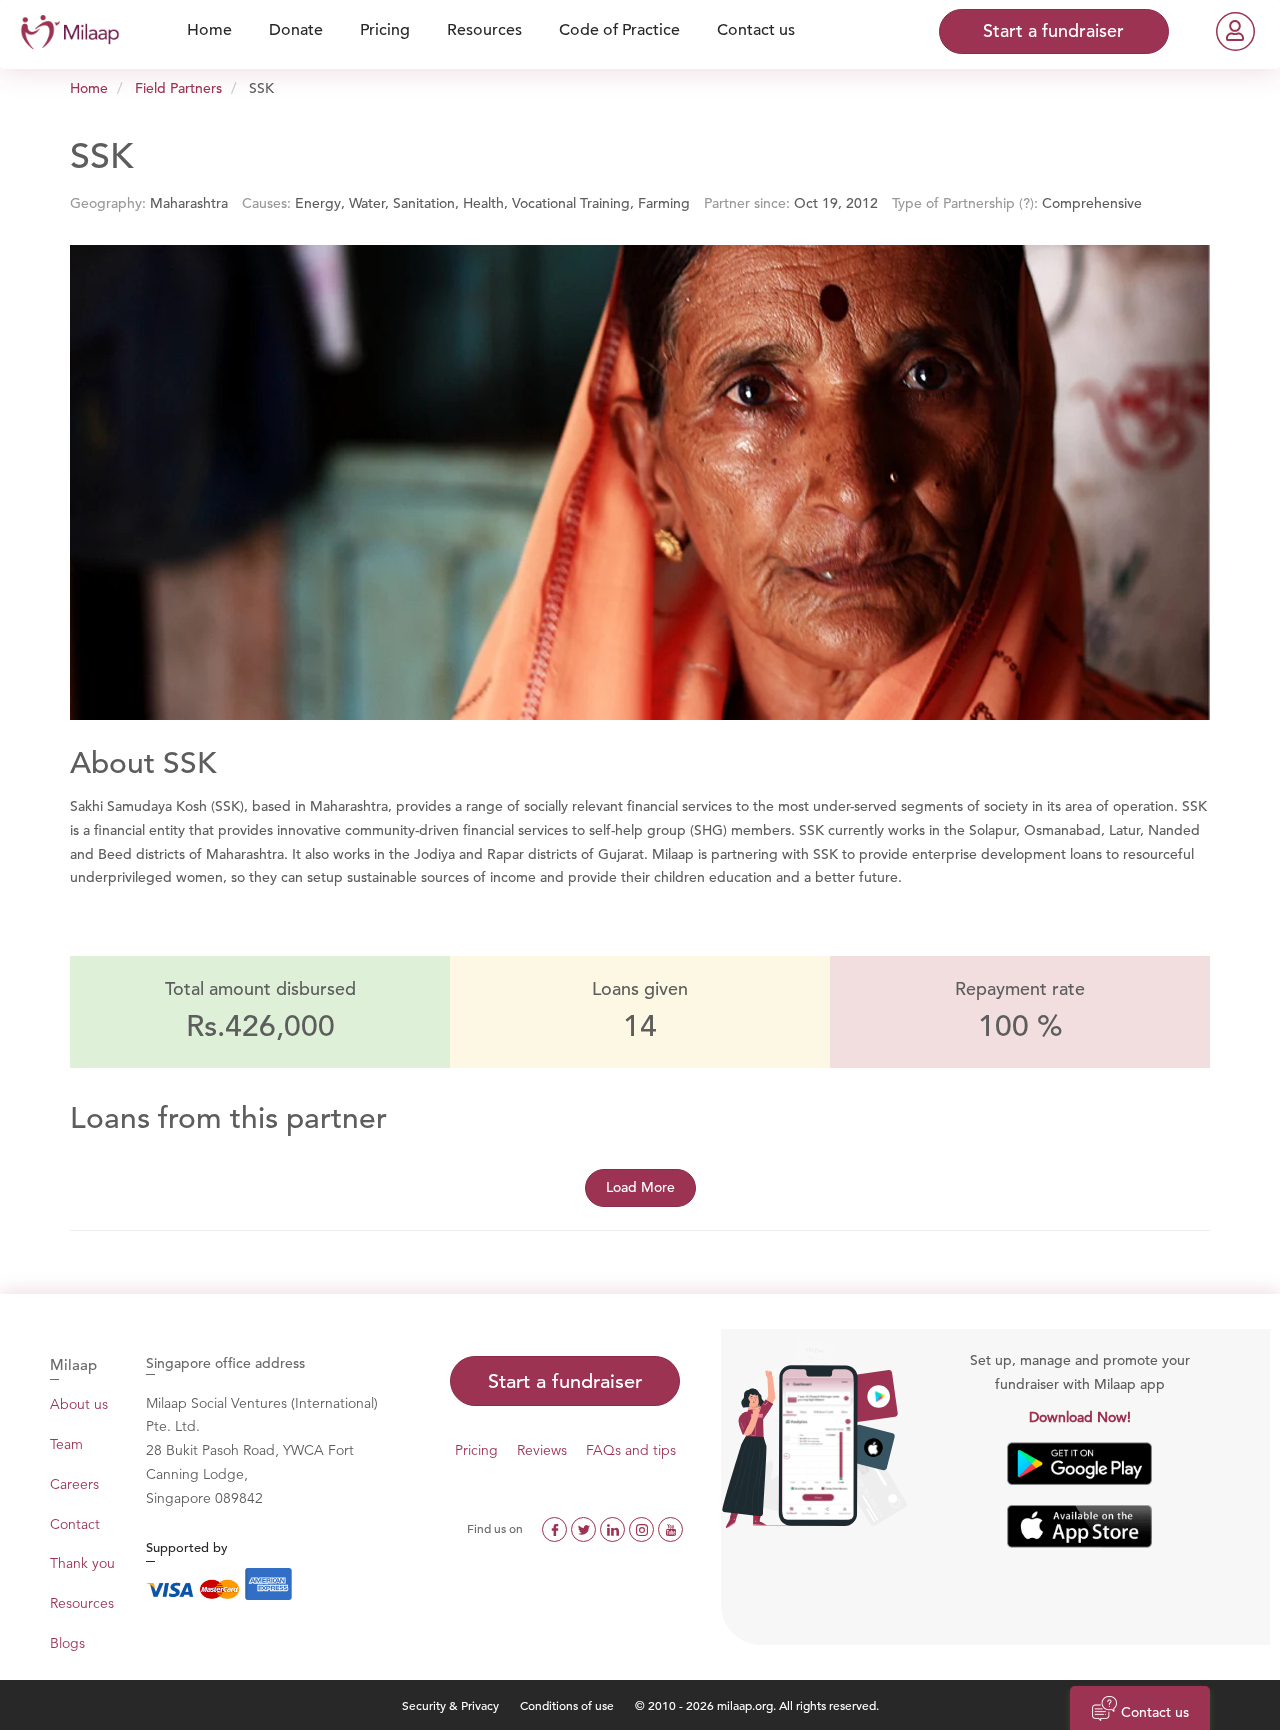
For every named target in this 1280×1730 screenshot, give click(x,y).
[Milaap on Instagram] (643, 1528)
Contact (75, 1524)
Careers (74, 1484)
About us (79, 1404)
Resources (82, 1603)
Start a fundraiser (565, 1381)
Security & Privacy (450, 1705)
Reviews (542, 1450)
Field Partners (178, 88)
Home (89, 88)
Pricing (476, 1450)
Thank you (82, 1563)
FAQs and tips (631, 1450)
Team (66, 1444)
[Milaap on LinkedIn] (614, 1528)
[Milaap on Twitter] (585, 1528)
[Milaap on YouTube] (670, 1528)
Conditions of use (568, 1705)
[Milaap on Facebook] (556, 1528)
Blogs (67, 1643)
